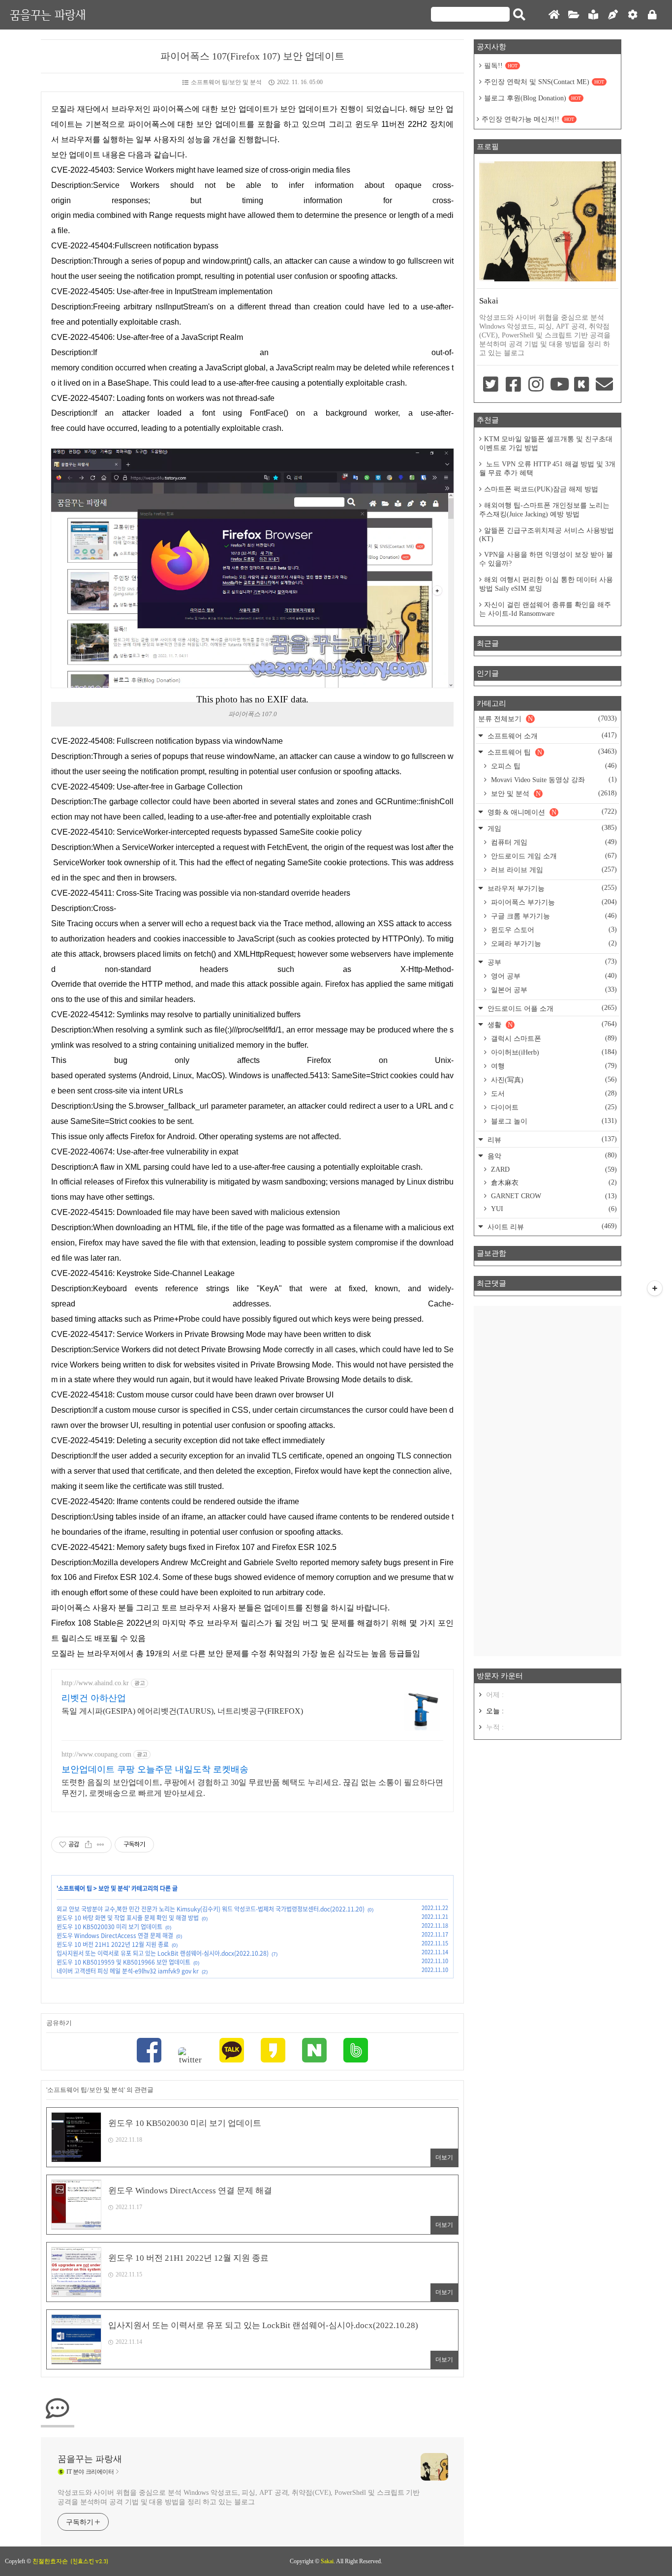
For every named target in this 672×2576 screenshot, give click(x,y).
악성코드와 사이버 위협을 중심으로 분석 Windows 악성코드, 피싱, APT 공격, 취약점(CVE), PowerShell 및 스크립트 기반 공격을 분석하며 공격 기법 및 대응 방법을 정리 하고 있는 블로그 (239, 2497)
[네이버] (314, 2051)
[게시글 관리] (101, 1845)
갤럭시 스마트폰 (553, 1038)
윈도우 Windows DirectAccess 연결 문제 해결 (115, 1936)
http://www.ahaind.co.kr (95, 1683)
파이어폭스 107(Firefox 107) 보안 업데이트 (252, 56)
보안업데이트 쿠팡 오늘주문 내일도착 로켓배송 (155, 1769)
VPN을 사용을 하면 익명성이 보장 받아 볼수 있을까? (546, 559)
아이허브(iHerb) (553, 1052)
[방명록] (593, 15)
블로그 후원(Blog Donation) (533, 98)
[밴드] (356, 2051)
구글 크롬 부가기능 (553, 916)
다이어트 (553, 1107)
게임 (551, 828)
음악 (551, 1156)
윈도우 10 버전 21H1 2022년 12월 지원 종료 (113, 1944)
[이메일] (605, 385)
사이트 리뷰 (551, 1227)
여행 (553, 1066)
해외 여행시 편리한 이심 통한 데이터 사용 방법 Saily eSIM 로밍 (546, 584)
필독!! (501, 66)
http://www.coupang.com (96, 1754)
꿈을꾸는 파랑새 (48, 15)
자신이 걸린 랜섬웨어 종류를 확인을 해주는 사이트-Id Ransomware (545, 609)
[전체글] (574, 15)
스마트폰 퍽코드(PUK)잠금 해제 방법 (541, 489)
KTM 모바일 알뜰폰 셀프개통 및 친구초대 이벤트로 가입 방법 (546, 443)
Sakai (327, 2561)
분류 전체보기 (548, 719)
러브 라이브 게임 (553, 870)
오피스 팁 (553, 766)
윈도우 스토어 (553, 930)
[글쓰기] (613, 15)
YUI (553, 1209)
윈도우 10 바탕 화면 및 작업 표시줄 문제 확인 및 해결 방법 (128, 1918)
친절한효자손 (50, 2561)
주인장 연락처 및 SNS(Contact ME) (544, 82)
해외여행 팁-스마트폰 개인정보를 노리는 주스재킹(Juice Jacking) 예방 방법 (544, 510)
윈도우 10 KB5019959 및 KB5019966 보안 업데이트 (123, 1962)
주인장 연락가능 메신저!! (528, 119)
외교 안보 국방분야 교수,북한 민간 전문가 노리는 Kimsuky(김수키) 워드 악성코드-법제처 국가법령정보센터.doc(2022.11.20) (211, 1909)
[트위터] (190, 2056)
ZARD (553, 1169)
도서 (553, 1093)
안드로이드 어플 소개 (551, 1008)
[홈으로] (554, 15)
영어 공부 (553, 976)
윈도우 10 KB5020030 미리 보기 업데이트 (109, 1927)
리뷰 (551, 1139)
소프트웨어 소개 (551, 736)
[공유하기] (88, 1845)
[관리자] (633, 15)
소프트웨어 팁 (75, 1888)
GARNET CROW (553, 1196)
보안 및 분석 (113, 1888)
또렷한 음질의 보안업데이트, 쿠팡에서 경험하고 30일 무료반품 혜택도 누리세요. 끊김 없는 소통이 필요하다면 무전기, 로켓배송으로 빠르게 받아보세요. (252, 1788)
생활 (551, 1024)
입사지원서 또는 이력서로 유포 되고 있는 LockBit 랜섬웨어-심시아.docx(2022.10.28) (163, 1953)
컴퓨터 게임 (553, 842)
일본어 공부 (553, 990)
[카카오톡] (232, 2051)
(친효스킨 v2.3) (89, 2561)
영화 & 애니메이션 (551, 812)
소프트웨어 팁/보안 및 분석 (226, 82)
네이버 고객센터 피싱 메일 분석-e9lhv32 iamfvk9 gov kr (128, 1971)
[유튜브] (559, 385)
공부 (551, 962)
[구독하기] (655, 1288)
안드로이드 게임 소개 (553, 856)
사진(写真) (553, 1080)
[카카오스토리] (273, 2051)
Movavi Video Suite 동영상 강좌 (553, 780)
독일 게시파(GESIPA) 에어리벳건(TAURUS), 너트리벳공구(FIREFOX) (182, 1711)
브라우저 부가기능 (551, 888)
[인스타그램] (536, 385)
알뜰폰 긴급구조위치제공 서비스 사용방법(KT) (547, 535)
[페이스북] (149, 2051)
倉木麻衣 (553, 1182)
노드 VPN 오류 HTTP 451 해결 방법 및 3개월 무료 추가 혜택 (547, 469)
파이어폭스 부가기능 (553, 902)
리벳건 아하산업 (94, 1698)
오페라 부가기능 (553, 943)
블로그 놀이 (553, 1121)
